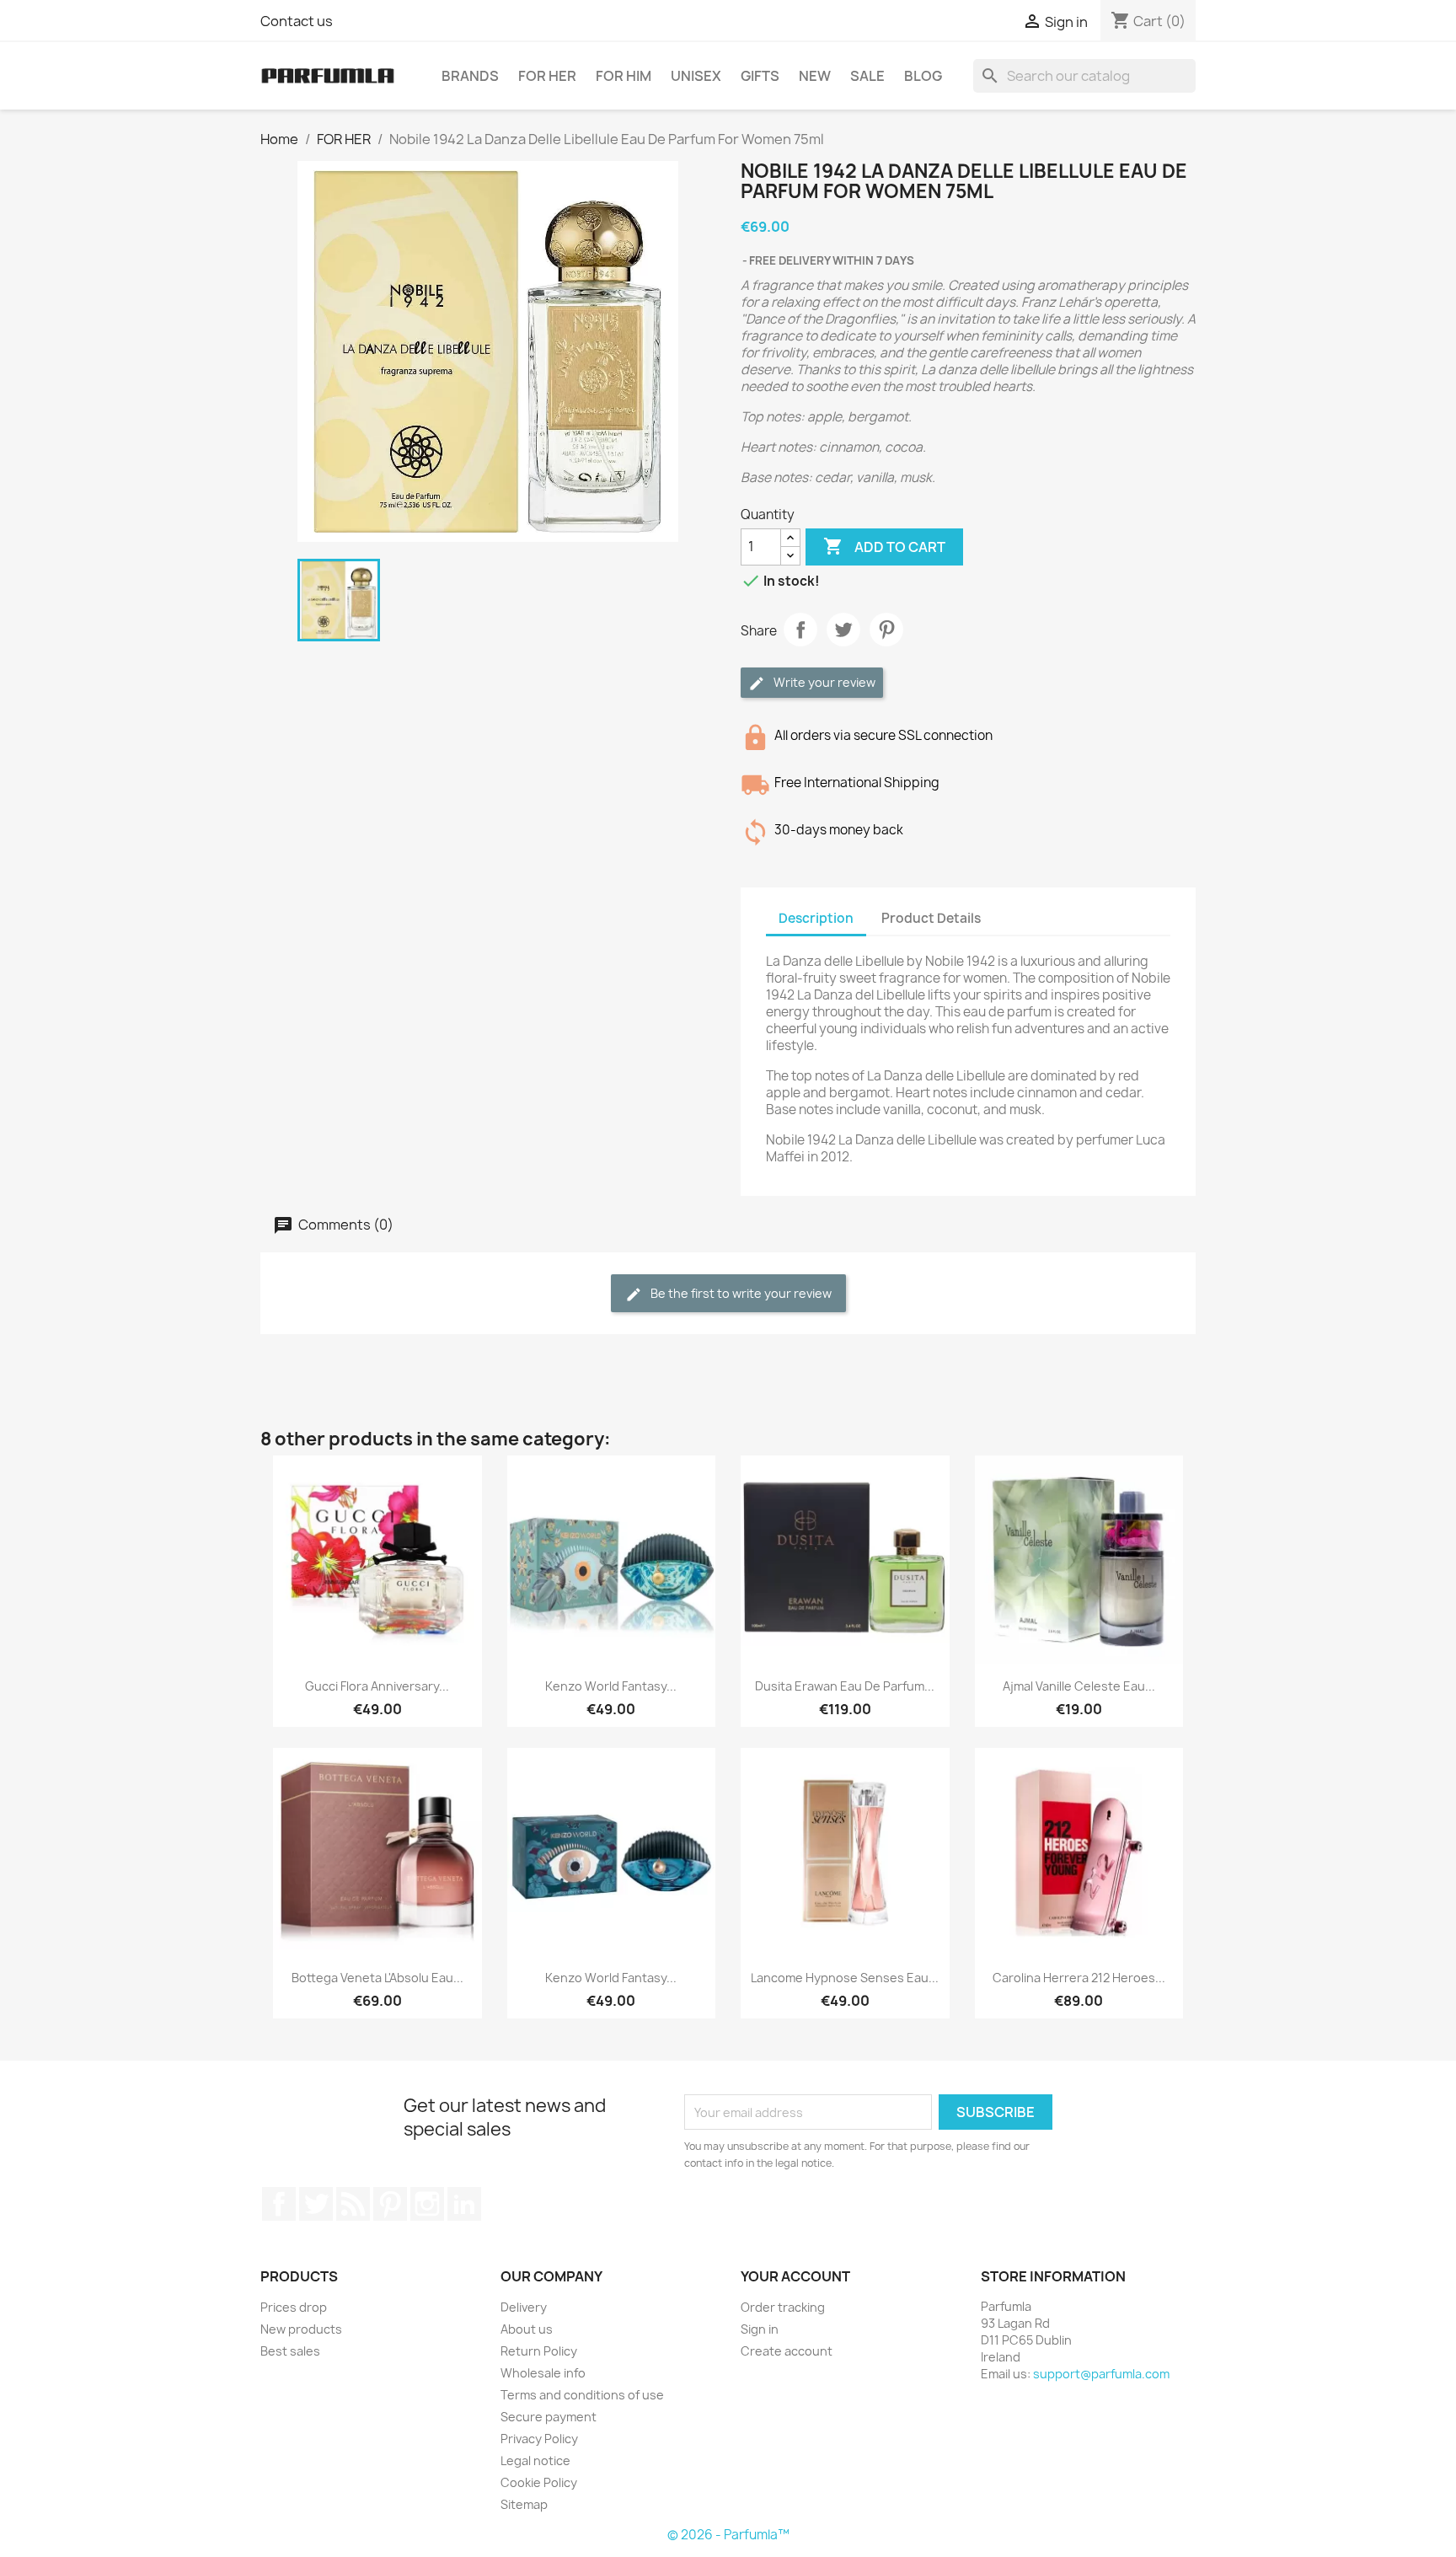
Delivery (524, 2307)
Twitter (316, 2204)
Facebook (279, 2204)
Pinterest (886, 630)
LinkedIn (464, 2204)
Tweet (843, 630)
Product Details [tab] (931, 918)
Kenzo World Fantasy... (611, 1686)
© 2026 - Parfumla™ (728, 2535)
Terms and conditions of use (582, 2395)
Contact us (297, 21)
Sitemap (524, 2504)
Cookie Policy (539, 2482)
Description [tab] (816, 918)
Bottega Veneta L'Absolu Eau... (377, 1978)
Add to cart (884, 546)
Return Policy (539, 2351)
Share (800, 630)
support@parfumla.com (1101, 2374)
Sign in (760, 2329)
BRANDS (470, 76)
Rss (353, 2204)
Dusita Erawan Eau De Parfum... (845, 1686)
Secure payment (549, 2417)
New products (301, 2329)
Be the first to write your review (740, 1293)
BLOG (923, 76)
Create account (787, 2351)
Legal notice (535, 2461)
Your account (795, 2276)
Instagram (427, 2204)
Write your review (823, 682)
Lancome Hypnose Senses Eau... (845, 1978)
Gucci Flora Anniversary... (377, 1686)
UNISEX (696, 76)
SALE (867, 76)
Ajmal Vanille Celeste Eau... (1079, 1686)
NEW (815, 76)
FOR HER (547, 76)
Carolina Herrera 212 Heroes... (1079, 1978)
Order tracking (783, 2307)
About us (527, 2329)
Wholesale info (543, 2373)
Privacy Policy (539, 2439)
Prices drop (294, 2307)
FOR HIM (624, 76)
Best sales (290, 2351)
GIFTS (760, 76)
